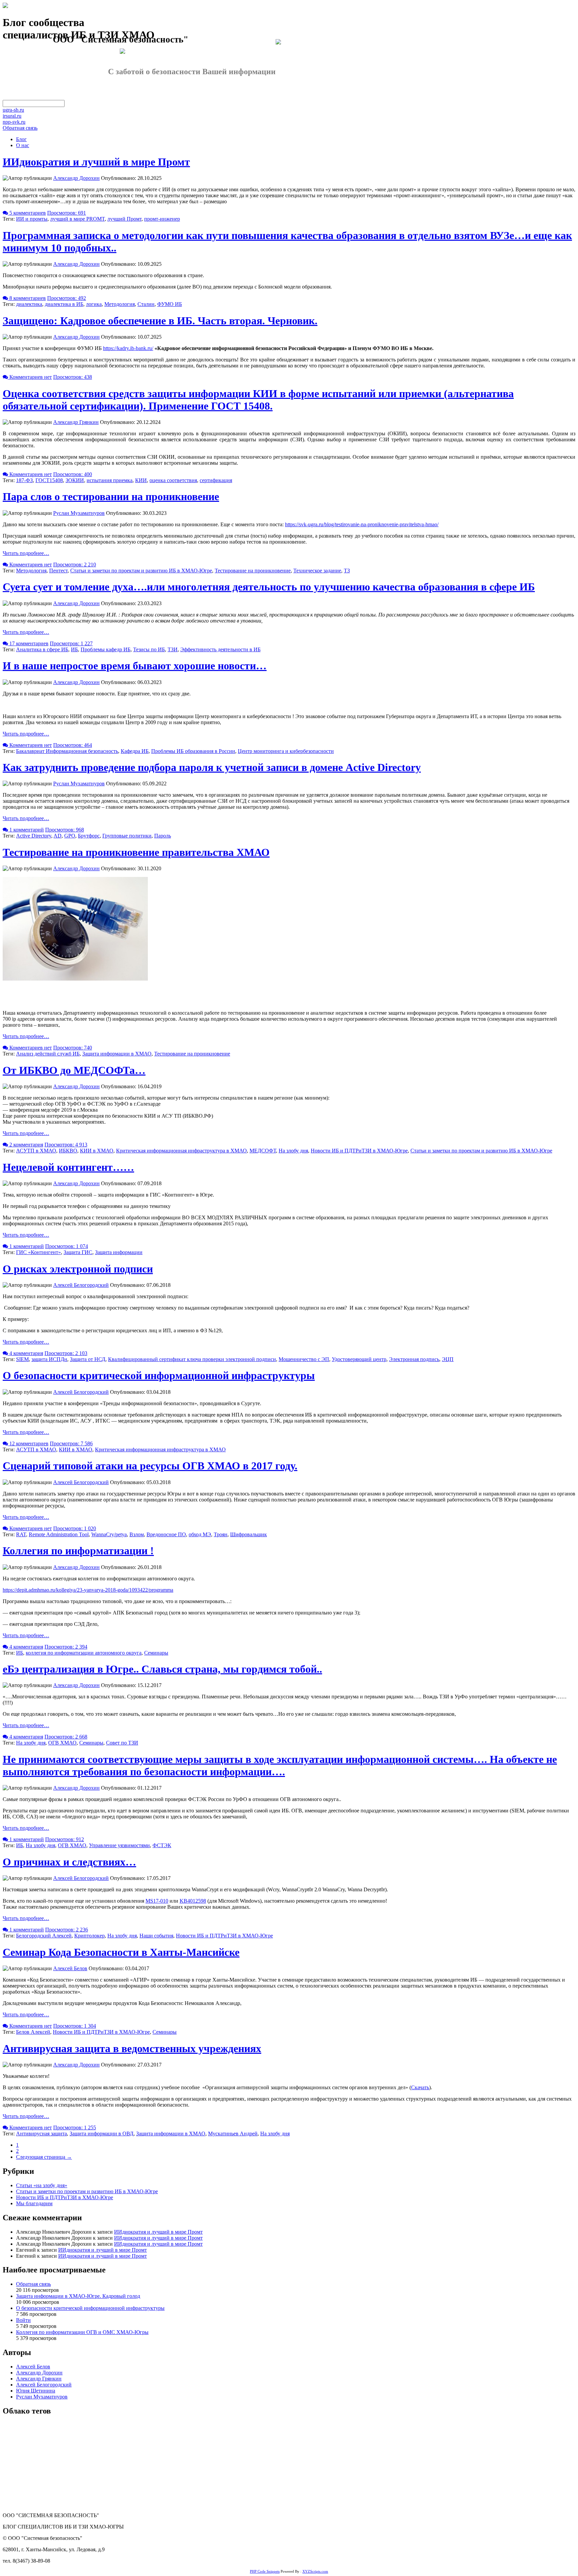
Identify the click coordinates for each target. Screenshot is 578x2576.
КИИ (141, 480)
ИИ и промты (32, 219)
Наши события (156, 1936)
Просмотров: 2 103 (66, 1353)
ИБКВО (68, 1151)
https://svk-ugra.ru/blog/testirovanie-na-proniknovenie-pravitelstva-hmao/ (362, 524)
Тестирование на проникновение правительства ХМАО (136, 852)
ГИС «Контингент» (38, 1252)
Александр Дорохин (76, 178)
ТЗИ (173, 649)
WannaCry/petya (109, 1534)
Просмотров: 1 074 (67, 1246)
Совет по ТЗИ (122, 1743)
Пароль (163, 836)
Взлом (137, 1534)
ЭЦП (448, 1359)
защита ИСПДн (49, 1359)
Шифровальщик (249, 1534)
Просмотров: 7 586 (71, 1443)
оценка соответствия (173, 480)
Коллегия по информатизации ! (78, 1551)
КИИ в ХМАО (97, 1151)
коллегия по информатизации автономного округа (84, 1653)
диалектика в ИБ (64, 304)
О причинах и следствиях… (69, 1862)
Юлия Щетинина (36, 2391)
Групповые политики (127, 836)
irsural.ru (12, 116)
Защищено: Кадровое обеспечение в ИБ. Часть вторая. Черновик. (160, 321)
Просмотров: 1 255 (75, 2127)
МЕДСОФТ (263, 1151)
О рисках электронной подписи (78, 1269)
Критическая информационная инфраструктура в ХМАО (181, 1151)
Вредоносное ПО (166, 1534)
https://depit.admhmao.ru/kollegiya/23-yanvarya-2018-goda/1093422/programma (88, 1590)
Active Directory (34, 836)
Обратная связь (20, 128)
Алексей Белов (70, 1968)
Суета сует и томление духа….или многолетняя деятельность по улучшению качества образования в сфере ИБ (269, 587)
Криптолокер (89, 1936)
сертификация (216, 480)
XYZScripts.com (315, 2571)
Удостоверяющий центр (359, 1359)
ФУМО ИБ (170, 304)
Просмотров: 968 (65, 830)
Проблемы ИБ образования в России (193, 751)
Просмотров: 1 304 (75, 2026)
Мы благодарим (34, 2203)
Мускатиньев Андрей (233, 2134)
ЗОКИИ (75, 480)
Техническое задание (317, 571)
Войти (23, 2320)
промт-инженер (162, 219)
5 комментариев (27, 213)
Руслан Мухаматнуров (79, 513)
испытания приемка (110, 480)
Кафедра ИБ (135, 751)
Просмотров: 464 (73, 745)
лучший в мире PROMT (77, 219)
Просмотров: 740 (73, 1048)
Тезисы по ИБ (149, 649)
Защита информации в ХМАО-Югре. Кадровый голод (78, 2296)
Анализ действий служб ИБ (48, 1054)
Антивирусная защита (41, 2134)
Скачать (420, 2087)
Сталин (146, 304)
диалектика (29, 304)
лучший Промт (124, 219)
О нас (23, 145)
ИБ (74, 649)
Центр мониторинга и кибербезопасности (286, 751)
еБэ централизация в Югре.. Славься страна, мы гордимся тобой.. (162, 1669)
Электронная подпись (414, 1359)
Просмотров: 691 (67, 213)
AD (58, 836)
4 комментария (26, 1353)
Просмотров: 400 (73, 474)
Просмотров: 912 (65, 1839)
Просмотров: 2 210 (75, 565)
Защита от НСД (88, 1359)
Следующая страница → (44, 2157)
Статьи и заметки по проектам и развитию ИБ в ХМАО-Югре (141, 571)
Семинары (156, 1653)
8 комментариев (27, 298)
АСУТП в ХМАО (36, 1151)
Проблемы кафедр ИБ (106, 649)
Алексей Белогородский (81, 1285)
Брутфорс (89, 836)
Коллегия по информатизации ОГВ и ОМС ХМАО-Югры (82, 2332)
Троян (221, 1534)
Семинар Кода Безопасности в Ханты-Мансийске (121, 1952)
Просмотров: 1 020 (75, 1528)
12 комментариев (28, 1443)
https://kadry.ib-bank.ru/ (128, 348)
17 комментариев (28, 643)
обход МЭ (200, 1534)
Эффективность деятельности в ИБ (220, 649)
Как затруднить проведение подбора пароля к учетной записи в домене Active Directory (212, 767)
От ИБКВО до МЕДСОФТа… (74, 1070)
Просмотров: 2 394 (66, 1647)
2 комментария (26, 1145)
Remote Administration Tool (59, 1534)
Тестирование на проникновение (253, 571)
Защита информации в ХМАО (117, 1054)
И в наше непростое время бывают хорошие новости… (135, 666)
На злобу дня (293, 1151)
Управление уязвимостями (119, 1845)
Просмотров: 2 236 (67, 1930)
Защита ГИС (78, 1252)
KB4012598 (193, 1901)
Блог (21, 139)
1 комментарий (26, 830)
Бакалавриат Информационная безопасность (67, 751)
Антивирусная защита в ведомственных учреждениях (132, 2048)
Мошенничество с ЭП (304, 1359)
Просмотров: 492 (67, 298)
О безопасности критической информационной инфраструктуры (159, 1375)
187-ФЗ (24, 480)
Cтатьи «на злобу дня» (42, 2185)
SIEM (22, 1359)
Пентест (58, 571)
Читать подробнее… (26, 553)
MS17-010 (157, 1901)
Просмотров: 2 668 (66, 1737)
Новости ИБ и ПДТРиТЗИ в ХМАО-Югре (359, 1151)
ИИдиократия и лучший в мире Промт (96, 162)
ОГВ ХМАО (62, 1743)
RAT (21, 1534)
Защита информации (119, 1252)
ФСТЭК (162, 1845)
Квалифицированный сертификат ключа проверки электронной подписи (192, 1359)
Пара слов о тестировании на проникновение (111, 496)
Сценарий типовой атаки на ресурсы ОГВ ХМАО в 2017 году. (150, 1466)
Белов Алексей (33, 2032)
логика (94, 304)
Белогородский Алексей (44, 1936)
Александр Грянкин (76, 422)
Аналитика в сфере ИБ (42, 649)
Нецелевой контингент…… (68, 1167)
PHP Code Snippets (265, 2571)
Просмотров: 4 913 (66, 1145)
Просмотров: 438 (73, 377)
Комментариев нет (30, 377)
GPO (70, 836)
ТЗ (347, 571)
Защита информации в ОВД (102, 2134)
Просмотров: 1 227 (71, 643)
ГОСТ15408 (49, 480)
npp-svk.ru (14, 122)
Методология (120, 304)
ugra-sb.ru (13, 110)
